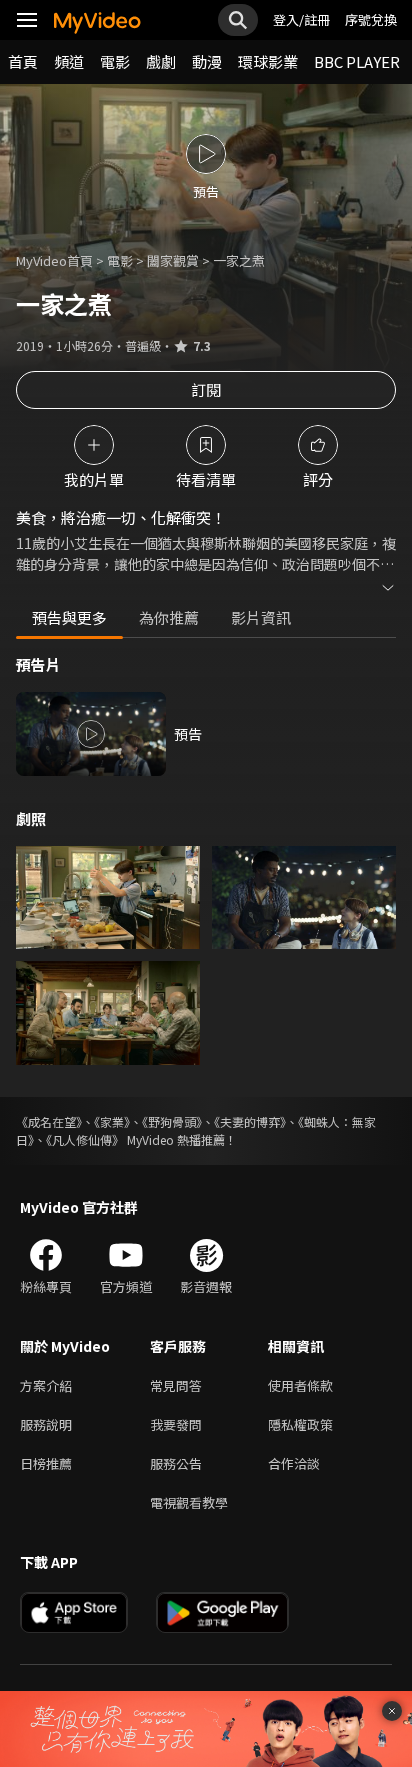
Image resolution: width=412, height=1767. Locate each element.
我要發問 (176, 1424)
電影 (115, 61)
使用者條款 (300, 1385)
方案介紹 (46, 1385)
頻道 (69, 61)
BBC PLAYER (357, 61)
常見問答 (176, 1385)
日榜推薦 (46, 1463)
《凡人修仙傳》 (85, 1139)
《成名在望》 (49, 1121)
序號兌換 (371, 19)
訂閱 (206, 389)
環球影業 (268, 61)
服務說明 (46, 1424)
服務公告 (176, 1463)
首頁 (23, 61)
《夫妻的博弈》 (250, 1121)
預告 (188, 734)
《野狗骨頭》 (172, 1121)
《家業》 (112, 1121)
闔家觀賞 (173, 260)
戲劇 (161, 61)
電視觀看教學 (189, 1502)
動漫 (207, 61)
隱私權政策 (300, 1424)
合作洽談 (294, 1463)
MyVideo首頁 (54, 260)
